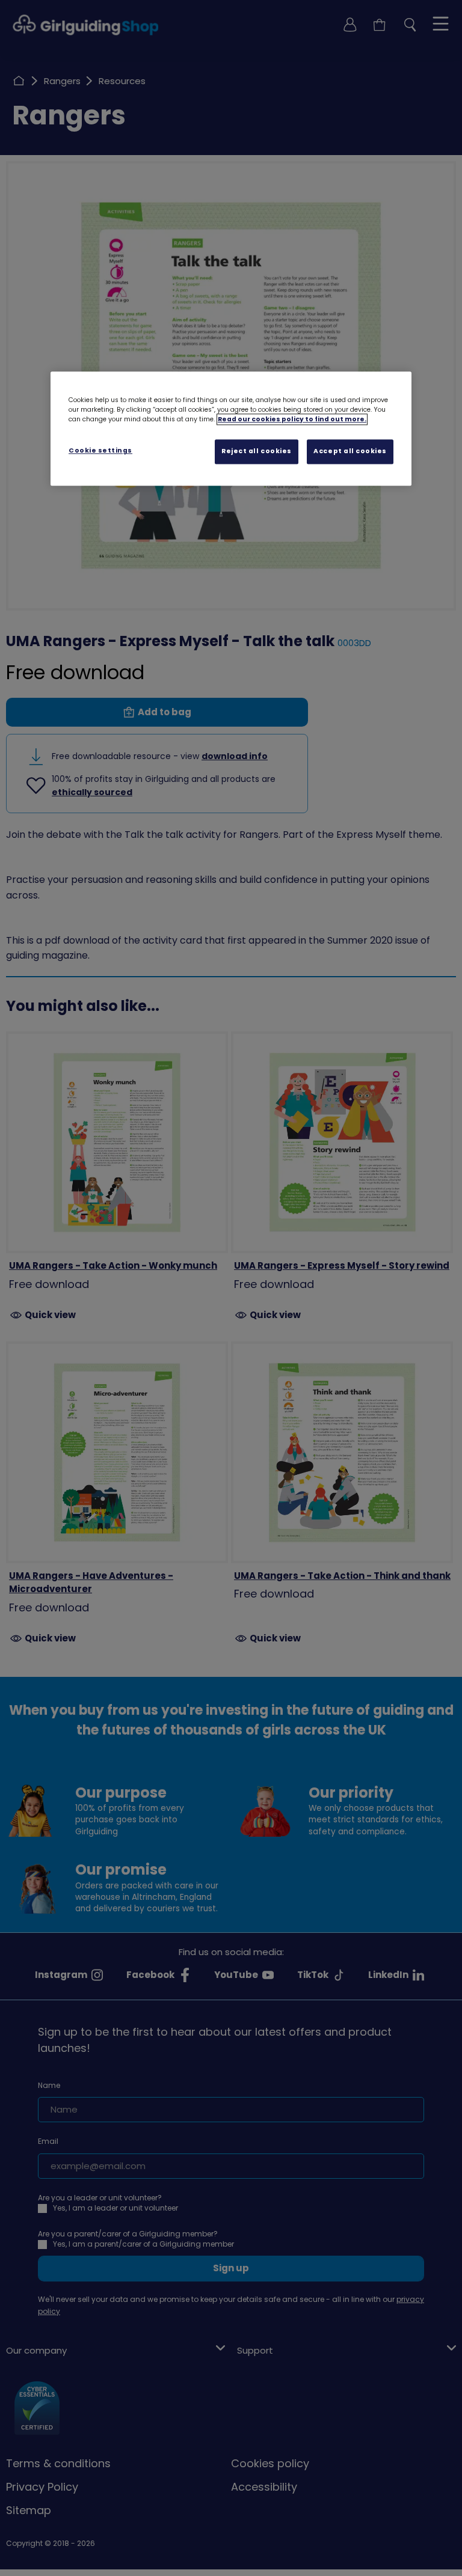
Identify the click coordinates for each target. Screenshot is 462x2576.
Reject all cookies (257, 451)
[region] (231, 429)
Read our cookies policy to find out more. (292, 419)
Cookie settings (100, 450)
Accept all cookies (350, 451)
